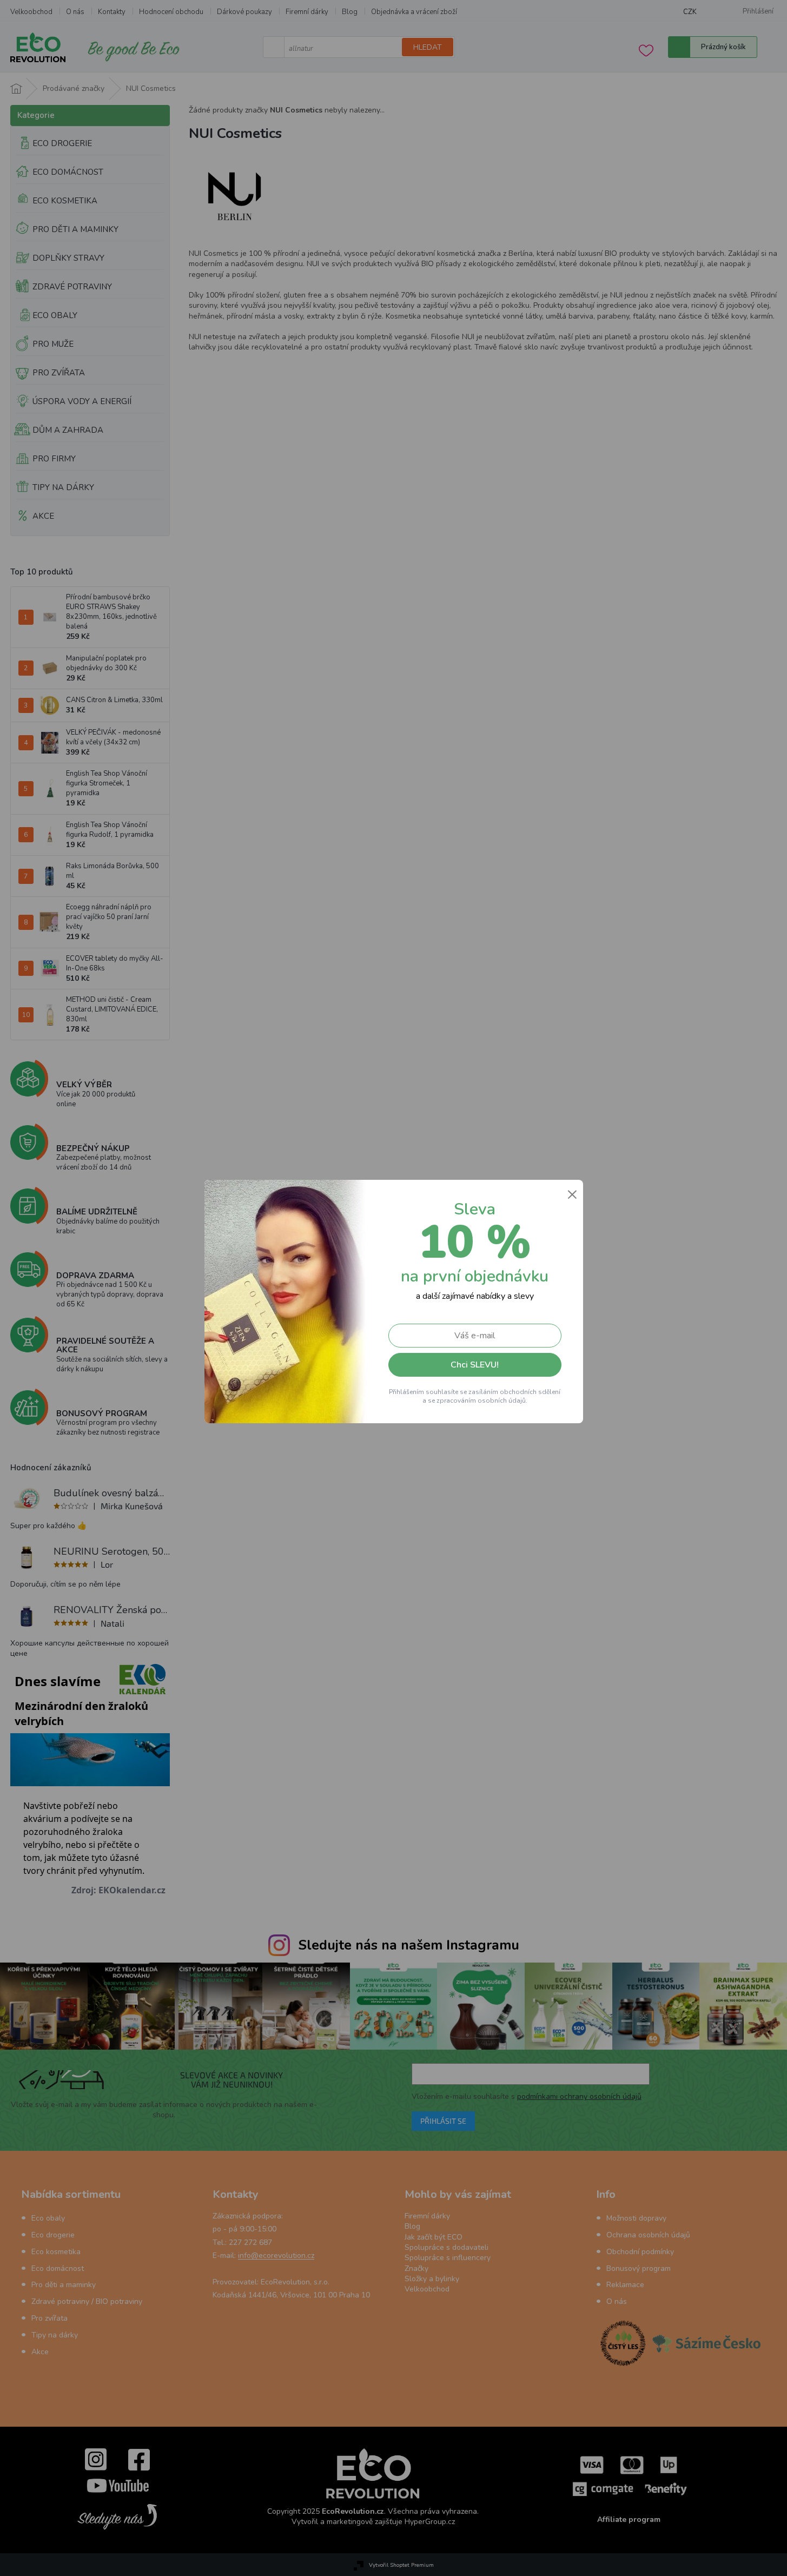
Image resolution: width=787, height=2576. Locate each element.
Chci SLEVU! (475, 1365)
